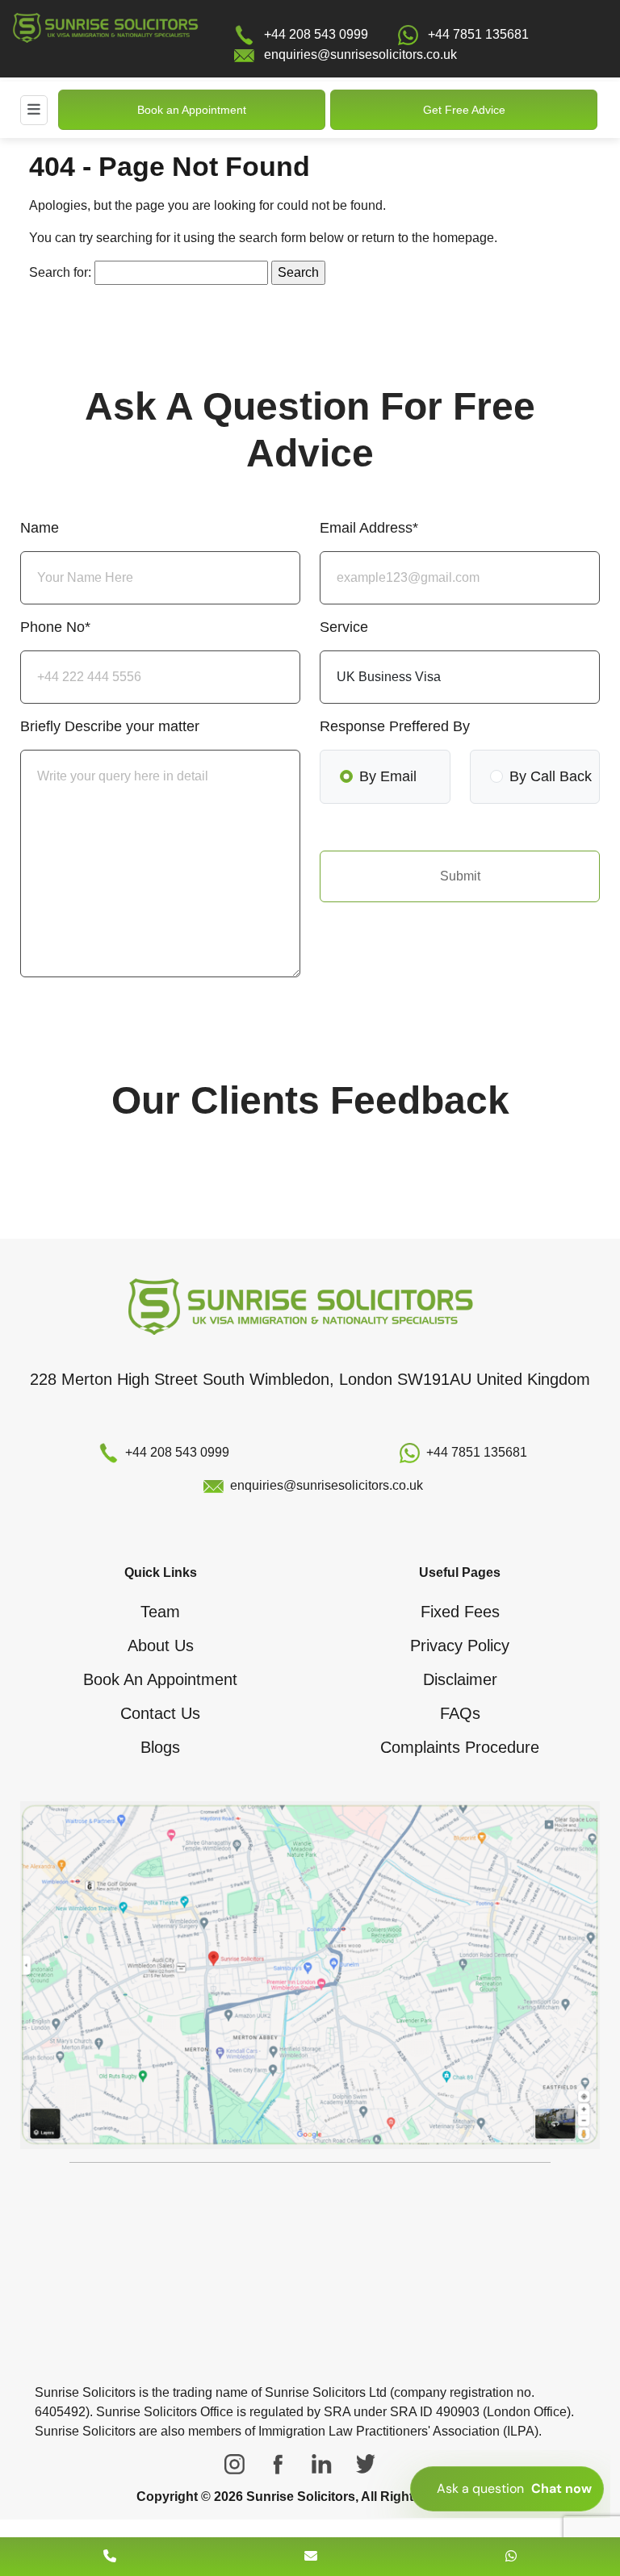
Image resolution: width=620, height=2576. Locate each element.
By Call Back (551, 776)
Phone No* (55, 627)
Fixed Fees (460, 1612)
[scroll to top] (310, 2508)
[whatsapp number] (511, 2556)
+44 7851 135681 (478, 34)
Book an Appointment (192, 110)
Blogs (160, 1747)
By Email (388, 776)
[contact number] (110, 2556)
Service (344, 627)
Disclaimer (460, 1679)
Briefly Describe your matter (110, 726)
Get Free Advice (464, 110)
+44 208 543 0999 (316, 34)
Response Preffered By (395, 726)
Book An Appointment (160, 1679)
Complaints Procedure (460, 1747)
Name (40, 528)
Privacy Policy (460, 1646)
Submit (460, 876)
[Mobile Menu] (34, 110)
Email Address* (369, 528)
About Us (161, 1646)
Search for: (60, 272)
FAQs (460, 1713)
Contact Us (160, 1713)
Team (160, 1612)
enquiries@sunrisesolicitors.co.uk (360, 54)
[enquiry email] (311, 2556)
